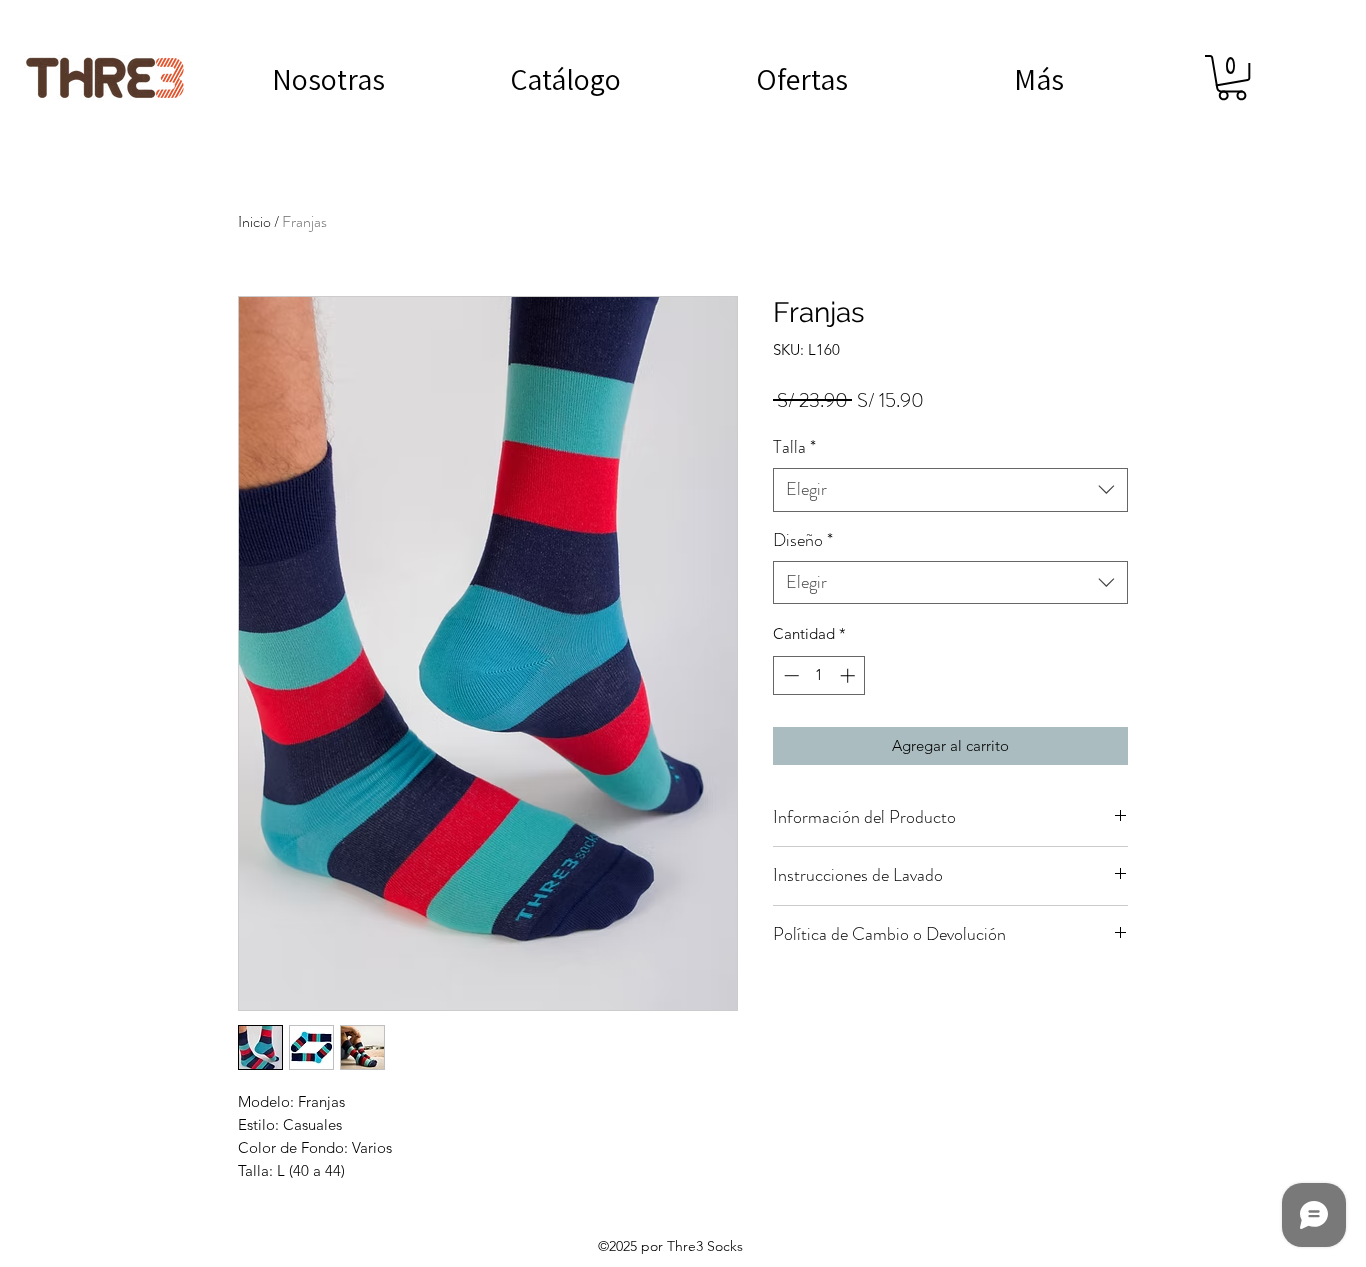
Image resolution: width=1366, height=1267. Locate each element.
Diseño (803, 540)
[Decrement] (789, 675)
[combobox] (950, 489)
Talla (794, 447)
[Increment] (849, 675)
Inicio (254, 221)
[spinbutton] (819, 675)
